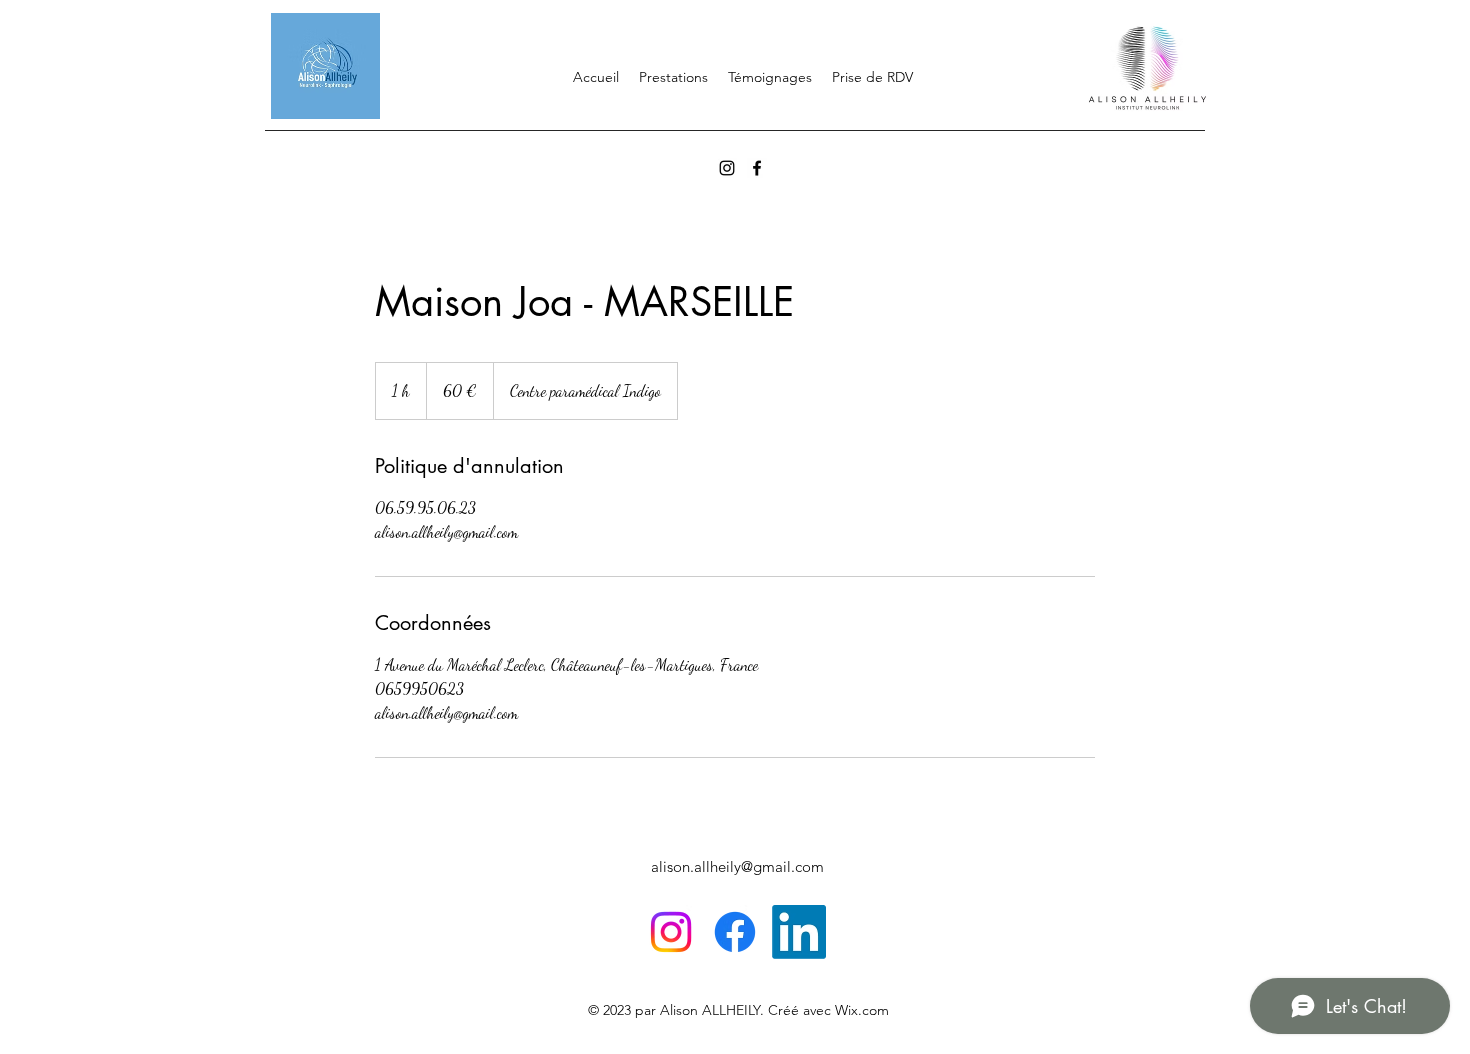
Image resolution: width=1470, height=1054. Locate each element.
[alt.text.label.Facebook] (757, 168)
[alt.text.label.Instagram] (727, 168)
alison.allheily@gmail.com (737, 866)
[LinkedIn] (799, 932)
